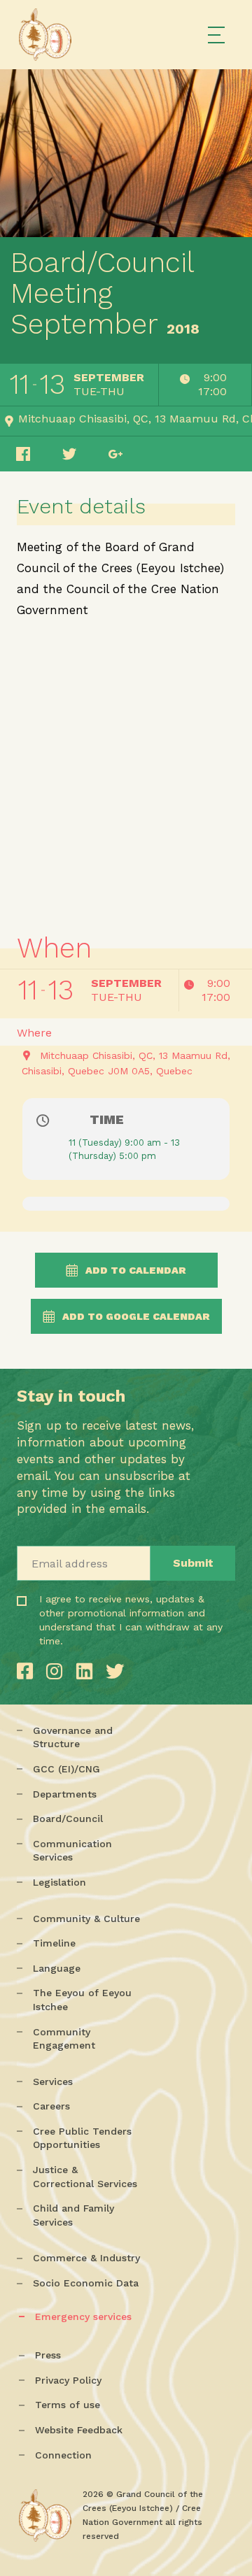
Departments (65, 1794)
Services (53, 2082)
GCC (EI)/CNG (66, 1769)
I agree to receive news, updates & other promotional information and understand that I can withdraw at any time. (85, 1640)
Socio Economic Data (86, 2283)
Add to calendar (136, 1270)
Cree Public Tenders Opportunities (82, 2138)
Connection (63, 2455)
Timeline (54, 1943)
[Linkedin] (87, 1671)
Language (57, 1968)
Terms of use (68, 2405)
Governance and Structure (73, 1737)
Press (48, 2355)
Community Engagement (64, 2039)
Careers (51, 2106)
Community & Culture (86, 1919)
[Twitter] (115, 1671)
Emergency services (83, 2317)
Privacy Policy (68, 2380)
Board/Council (68, 1819)
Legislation (59, 1882)
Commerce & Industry (86, 2258)
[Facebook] (28, 1671)
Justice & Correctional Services (85, 2177)
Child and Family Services (73, 2215)
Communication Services (72, 1851)
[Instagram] (57, 1671)
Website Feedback (79, 2430)
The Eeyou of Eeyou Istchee (82, 2000)
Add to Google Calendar (136, 1316)
